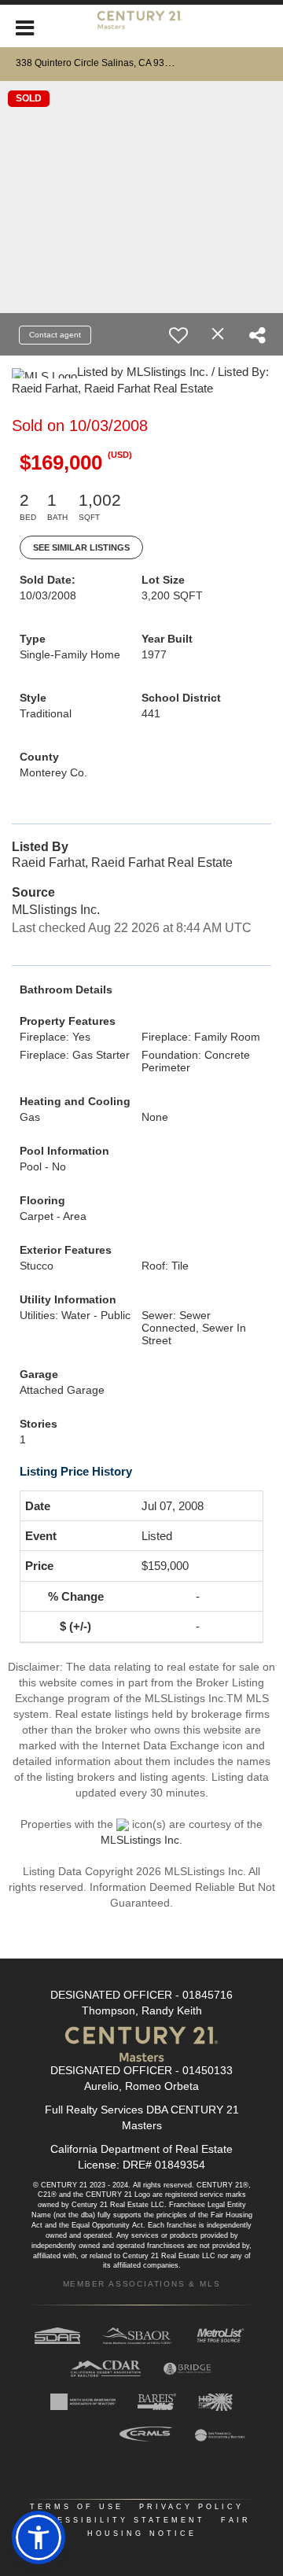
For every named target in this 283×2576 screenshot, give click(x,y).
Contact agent (55, 335)
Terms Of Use (77, 2507)
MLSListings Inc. (141, 1840)
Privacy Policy (191, 2507)
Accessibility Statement (119, 2520)
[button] (39, 2537)
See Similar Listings (81, 547)
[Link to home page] (141, 26)
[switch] (178, 335)
